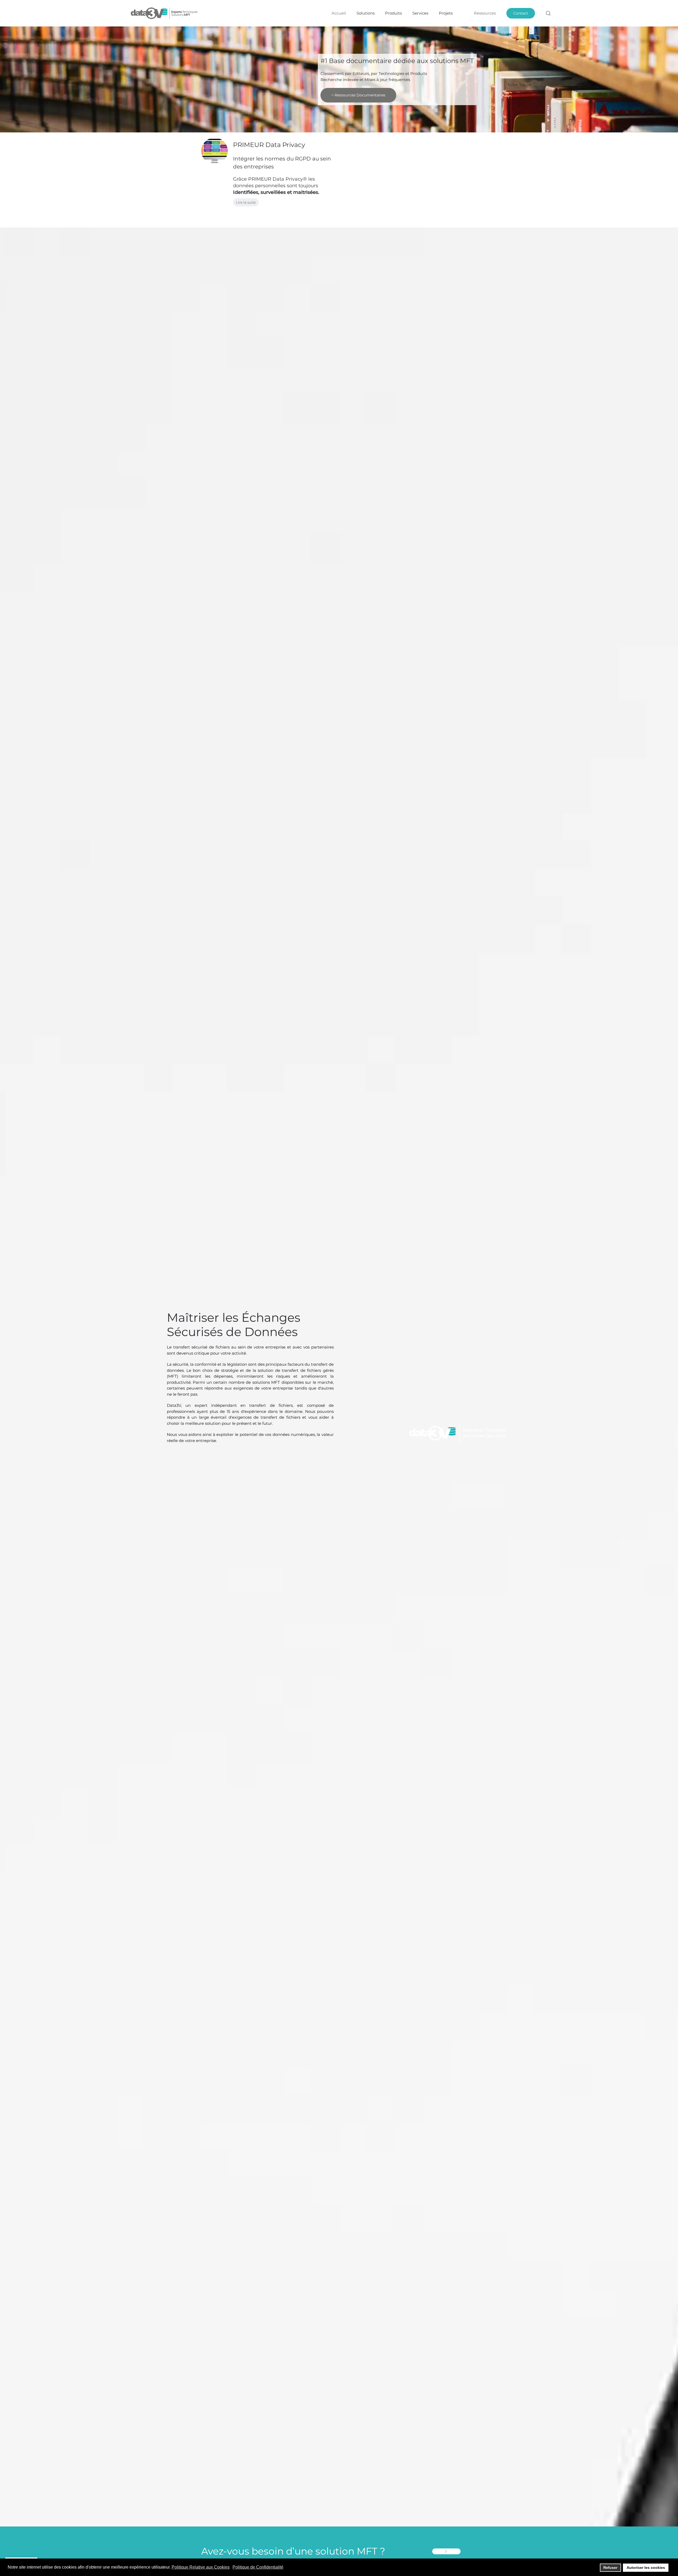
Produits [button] (393, 13)
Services (420, 13)
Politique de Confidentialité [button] (258, 2567)
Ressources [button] (485, 13)
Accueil (339, 13)
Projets (446, 13)
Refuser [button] (610, 2568)
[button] (548, 13)
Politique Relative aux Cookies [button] (201, 2567)
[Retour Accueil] (165, 13)
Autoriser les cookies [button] (646, 2568)
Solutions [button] (365, 13)
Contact (521, 13)
